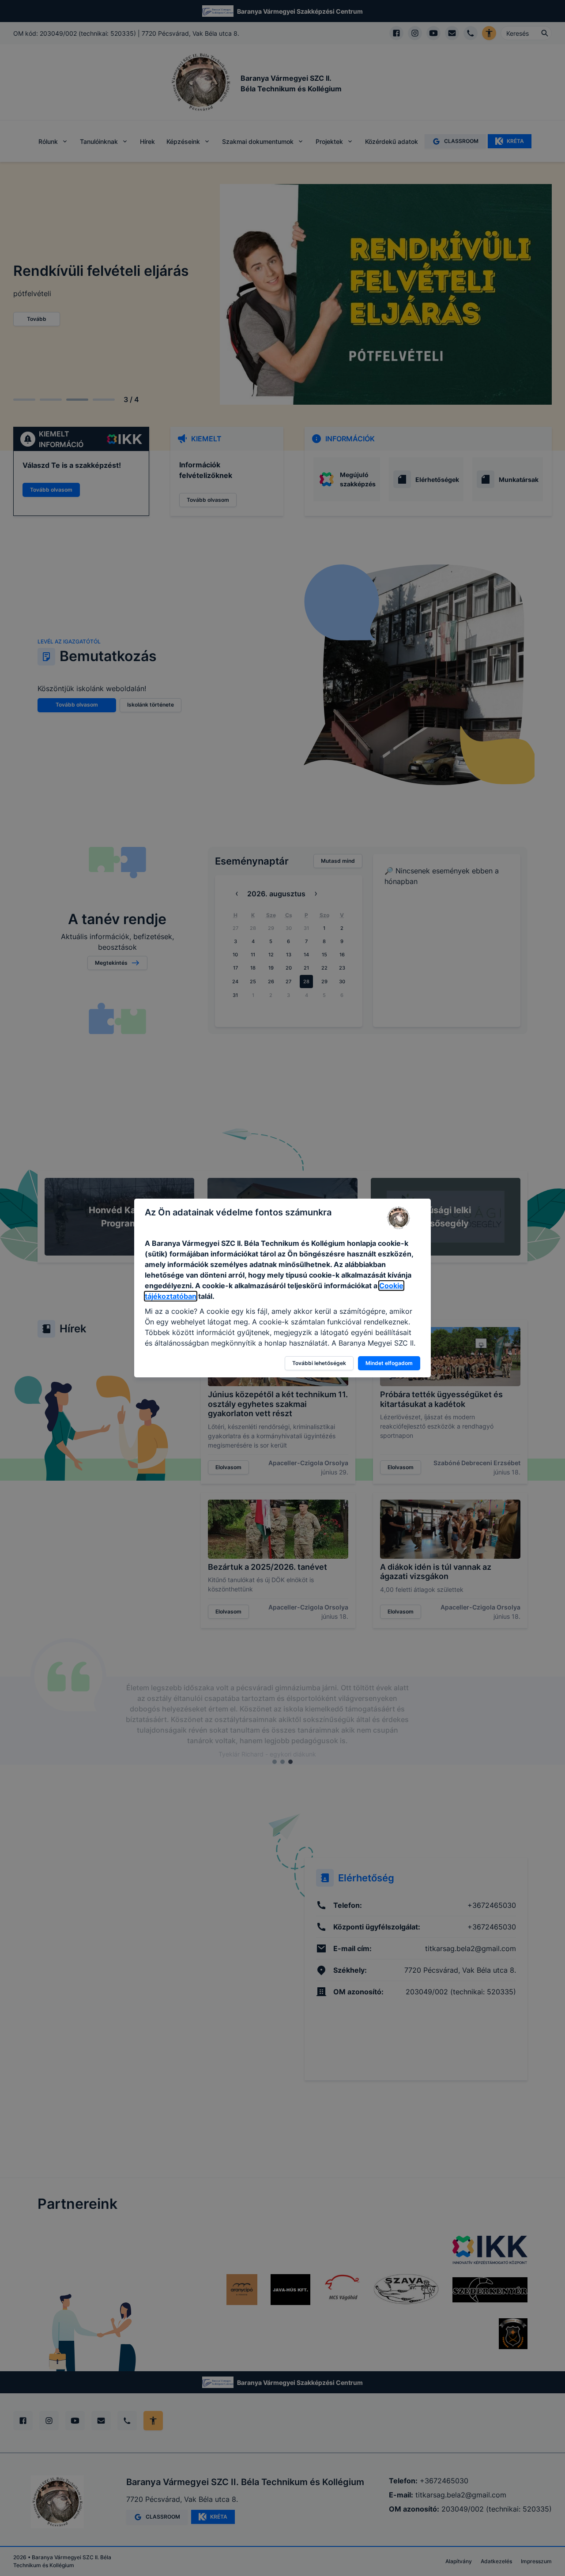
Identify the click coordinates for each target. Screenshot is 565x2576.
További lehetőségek (319, 1363)
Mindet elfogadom (389, 1363)
